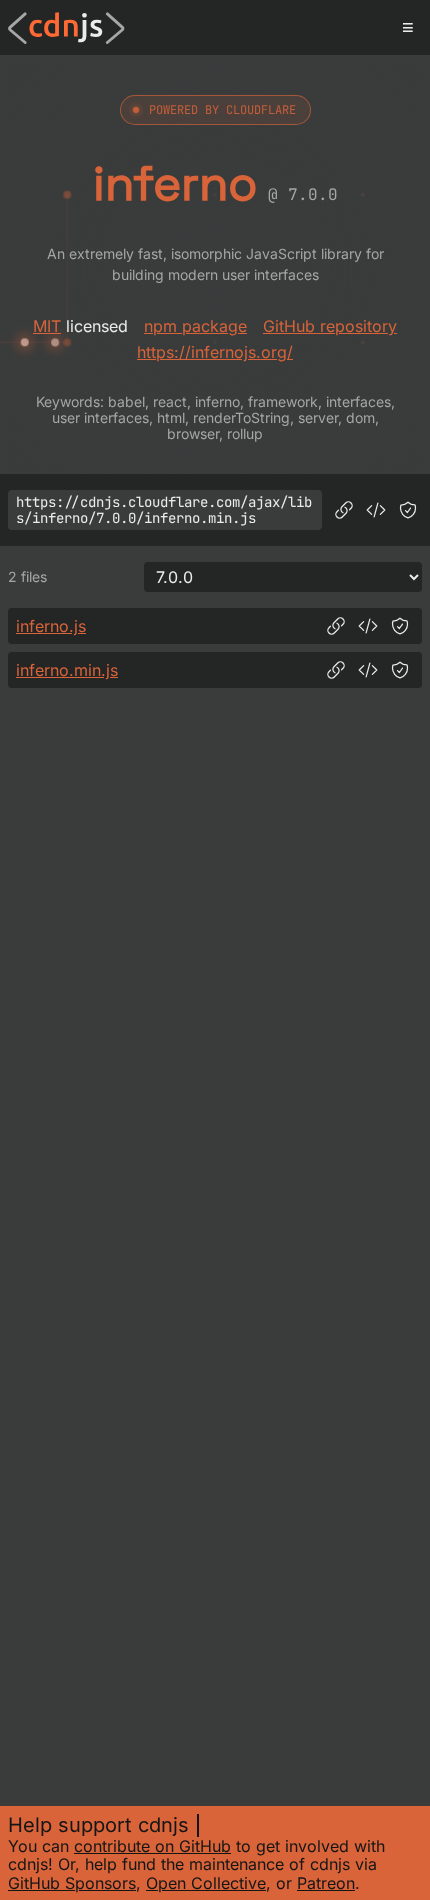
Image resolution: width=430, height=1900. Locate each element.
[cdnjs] (66, 28)
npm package (195, 326)
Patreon (326, 1883)
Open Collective (206, 1883)
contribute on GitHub (152, 1846)
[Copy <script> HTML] (376, 510)
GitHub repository (330, 326)
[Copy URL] (344, 510)
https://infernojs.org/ (215, 352)
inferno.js (51, 626)
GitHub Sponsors (72, 1883)
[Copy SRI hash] (408, 510)
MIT (47, 326)
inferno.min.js (67, 670)
